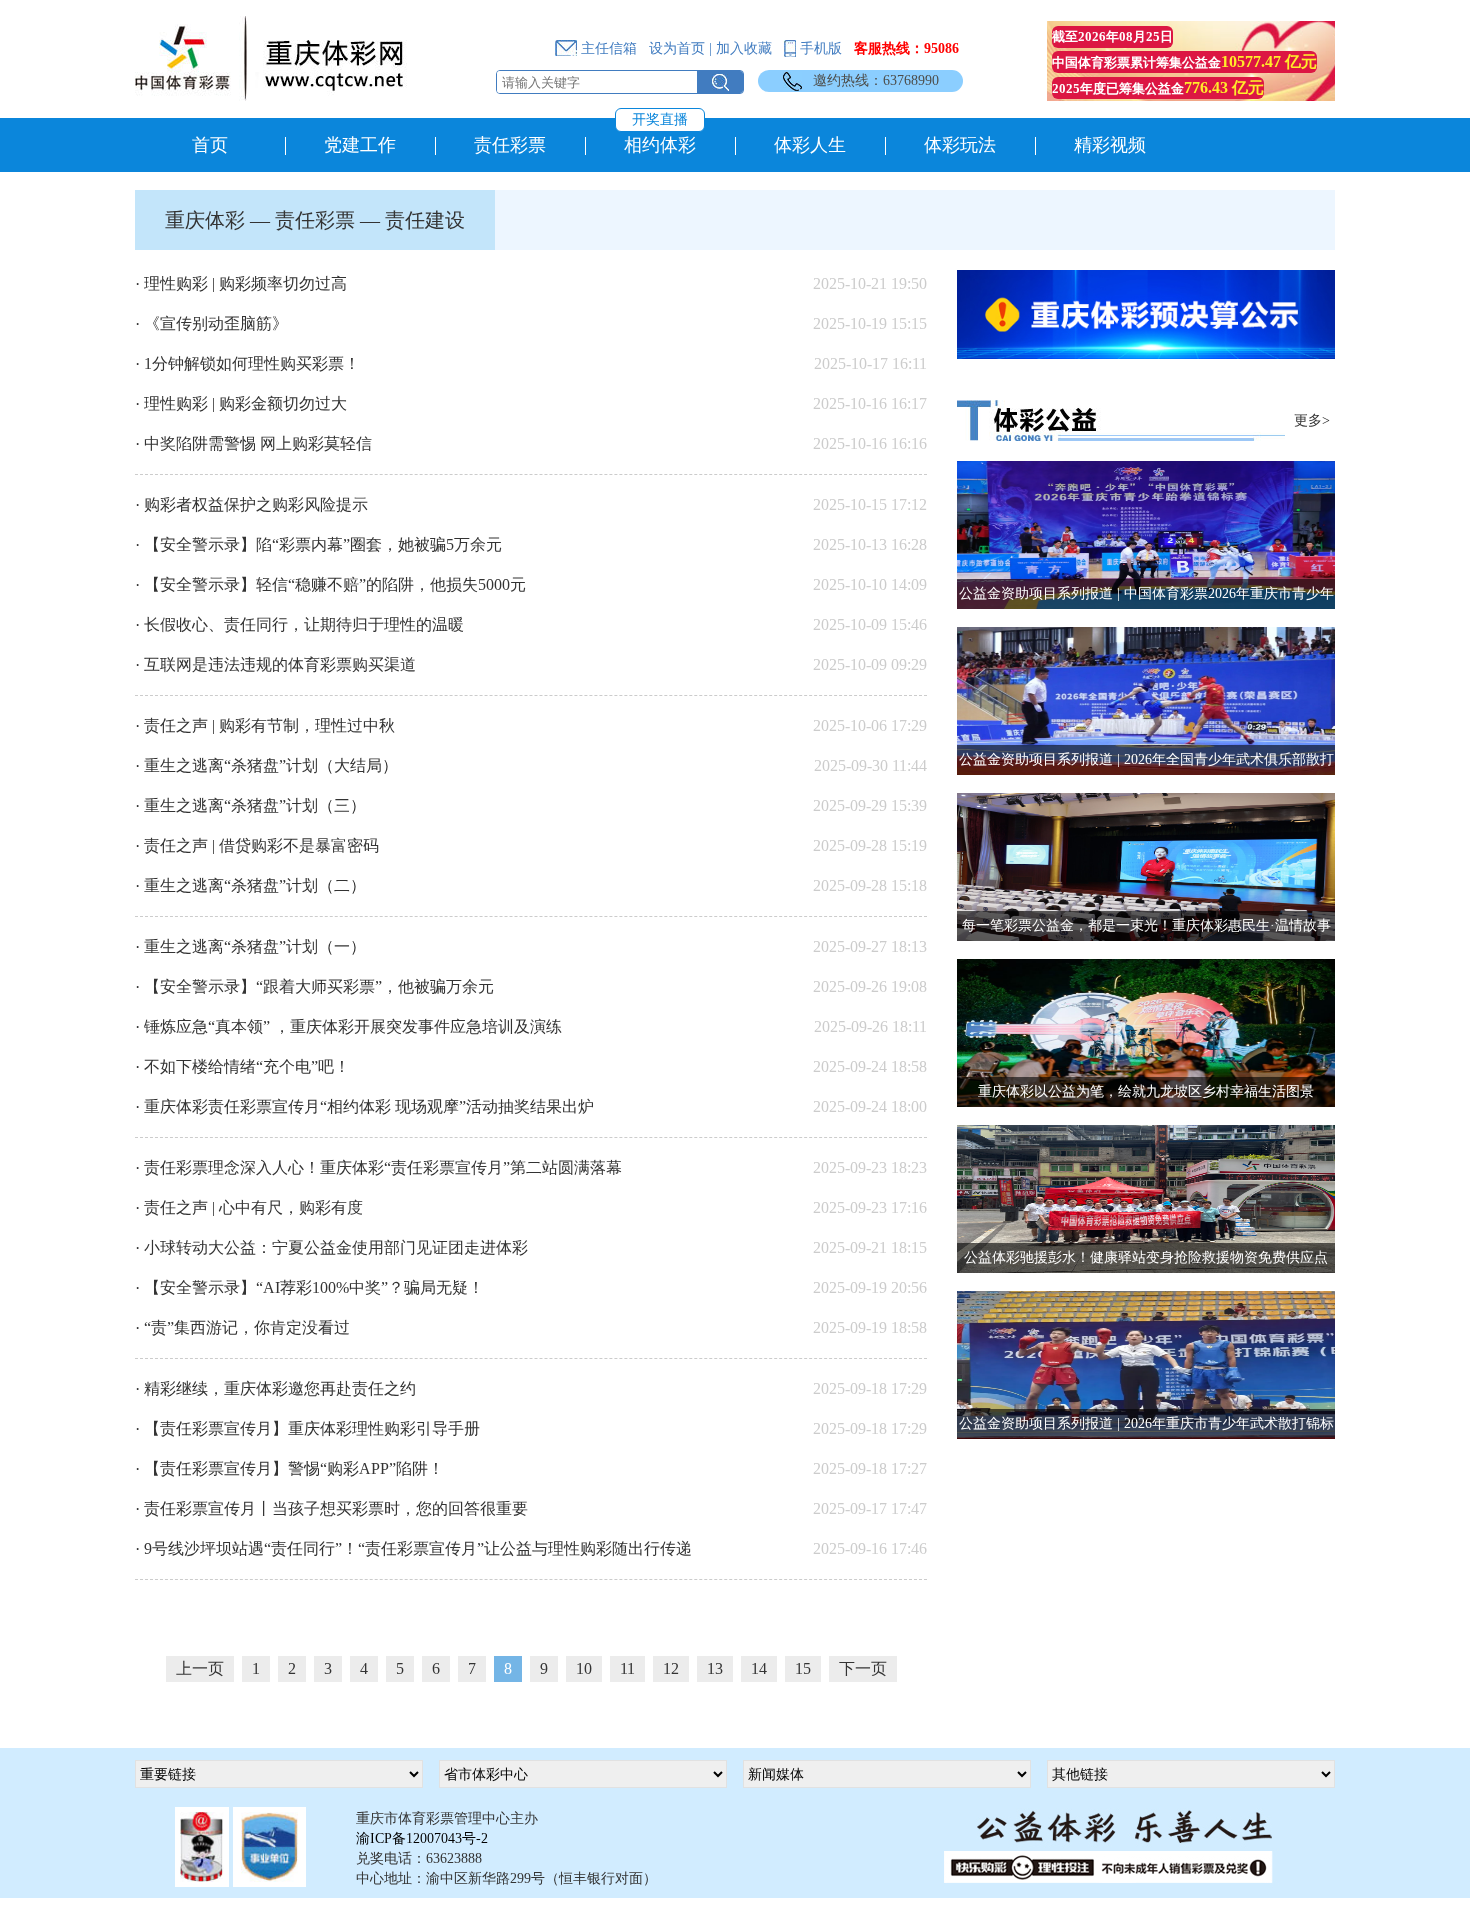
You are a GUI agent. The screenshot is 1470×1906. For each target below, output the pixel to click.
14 (759, 1668)
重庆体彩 (205, 220)
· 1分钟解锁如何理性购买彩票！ (247, 363)
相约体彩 (660, 136)
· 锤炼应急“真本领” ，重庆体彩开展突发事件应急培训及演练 (348, 1026)
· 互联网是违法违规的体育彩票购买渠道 (275, 664)
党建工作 (360, 145)
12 (671, 1668)
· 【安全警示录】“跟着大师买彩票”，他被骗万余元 (314, 986)
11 (627, 1668)
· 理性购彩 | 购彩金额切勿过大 (241, 403)
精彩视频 (1110, 145)
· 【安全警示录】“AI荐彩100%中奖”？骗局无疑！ (309, 1287)
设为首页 (677, 48)
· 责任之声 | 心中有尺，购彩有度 (249, 1207)
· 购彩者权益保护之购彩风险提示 (251, 504)
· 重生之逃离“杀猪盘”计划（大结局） (266, 765)
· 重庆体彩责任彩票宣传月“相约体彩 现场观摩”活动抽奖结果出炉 (364, 1106)
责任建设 (425, 220)
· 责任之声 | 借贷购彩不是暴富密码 (257, 845)
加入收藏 (744, 48)
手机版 (819, 48)
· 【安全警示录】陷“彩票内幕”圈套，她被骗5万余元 (318, 544)
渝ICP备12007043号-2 (422, 1838)
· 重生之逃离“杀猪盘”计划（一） (250, 946)
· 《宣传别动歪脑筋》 (211, 323)
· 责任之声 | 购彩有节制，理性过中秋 (265, 725)
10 (584, 1668)
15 (803, 1668)
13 (715, 1668)
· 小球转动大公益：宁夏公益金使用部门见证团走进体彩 (331, 1247)
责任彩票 (510, 145)
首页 (210, 145)
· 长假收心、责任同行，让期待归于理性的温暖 (299, 624)
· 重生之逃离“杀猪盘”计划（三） (250, 805)
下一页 (863, 1668)
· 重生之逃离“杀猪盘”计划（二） (250, 885)
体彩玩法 (960, 145)
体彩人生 (810, 145)
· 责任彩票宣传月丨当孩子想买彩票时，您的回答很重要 (331, 1508)
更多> (1312, 420)
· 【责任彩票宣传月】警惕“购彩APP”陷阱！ (289, 1468)
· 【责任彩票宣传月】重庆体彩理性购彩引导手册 (307, 1428)
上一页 (200, 1668)
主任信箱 (607, 48)
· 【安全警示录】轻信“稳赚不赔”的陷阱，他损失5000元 (330, 584)
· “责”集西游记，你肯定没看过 (242, 1327)
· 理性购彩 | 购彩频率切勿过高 (241, 283)
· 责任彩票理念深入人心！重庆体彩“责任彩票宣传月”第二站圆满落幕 (378, 1167)
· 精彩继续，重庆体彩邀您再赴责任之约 (275, 1388)
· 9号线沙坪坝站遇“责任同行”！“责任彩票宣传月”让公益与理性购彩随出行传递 (413, 1548)
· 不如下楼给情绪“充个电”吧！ (242, 1066)
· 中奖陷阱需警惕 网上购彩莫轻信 (253, 443)
